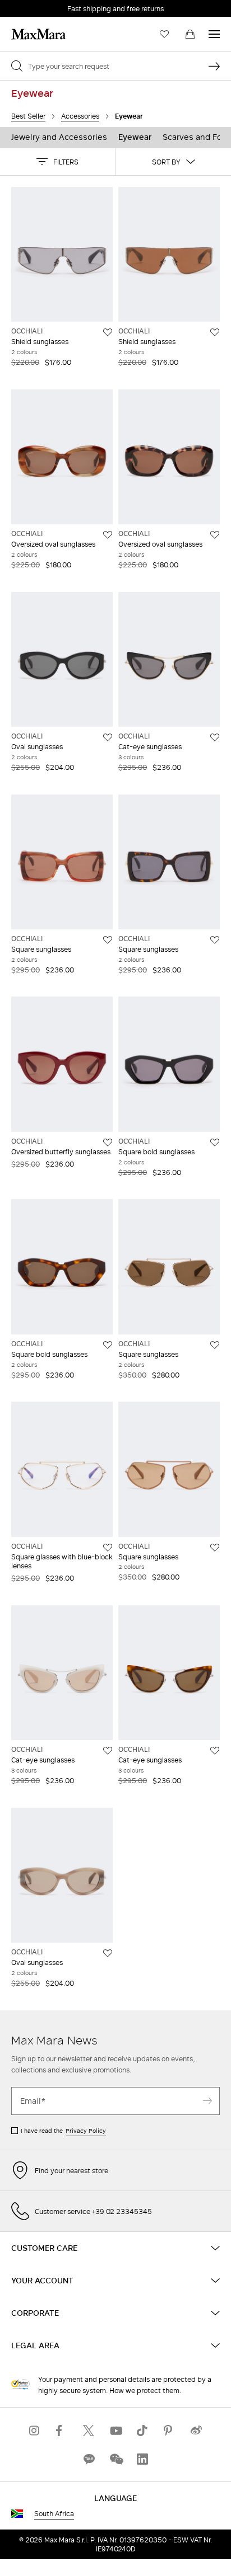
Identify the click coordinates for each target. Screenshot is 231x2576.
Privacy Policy (86, 2131)
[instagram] (35, 2430)
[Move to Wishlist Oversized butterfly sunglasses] (108, 1143)
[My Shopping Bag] (190, 34)
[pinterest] (169, 2430)
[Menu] (214, 34)
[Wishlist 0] (164, 34)
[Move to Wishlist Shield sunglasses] (108, 332)
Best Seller (28, 116)
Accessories (80, 116)
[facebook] (62, 2430)
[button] (57, 162)
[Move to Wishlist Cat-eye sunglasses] (215, 737)
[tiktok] (142, 2430)
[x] (89, 2430)
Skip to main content (42, 6)
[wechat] (115, 2459)
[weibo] (196, 2430)
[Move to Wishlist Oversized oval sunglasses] (108, 535)
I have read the (63, 2131)
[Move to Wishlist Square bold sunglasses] (215, 1143)
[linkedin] (142, 2459)
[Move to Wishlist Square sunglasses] (108, 940)
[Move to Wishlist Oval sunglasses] (108, 737)
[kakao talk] (89, 2459)
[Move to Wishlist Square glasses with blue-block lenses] (108, 1548)
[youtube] (115, 2430)
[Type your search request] (214, 66)
